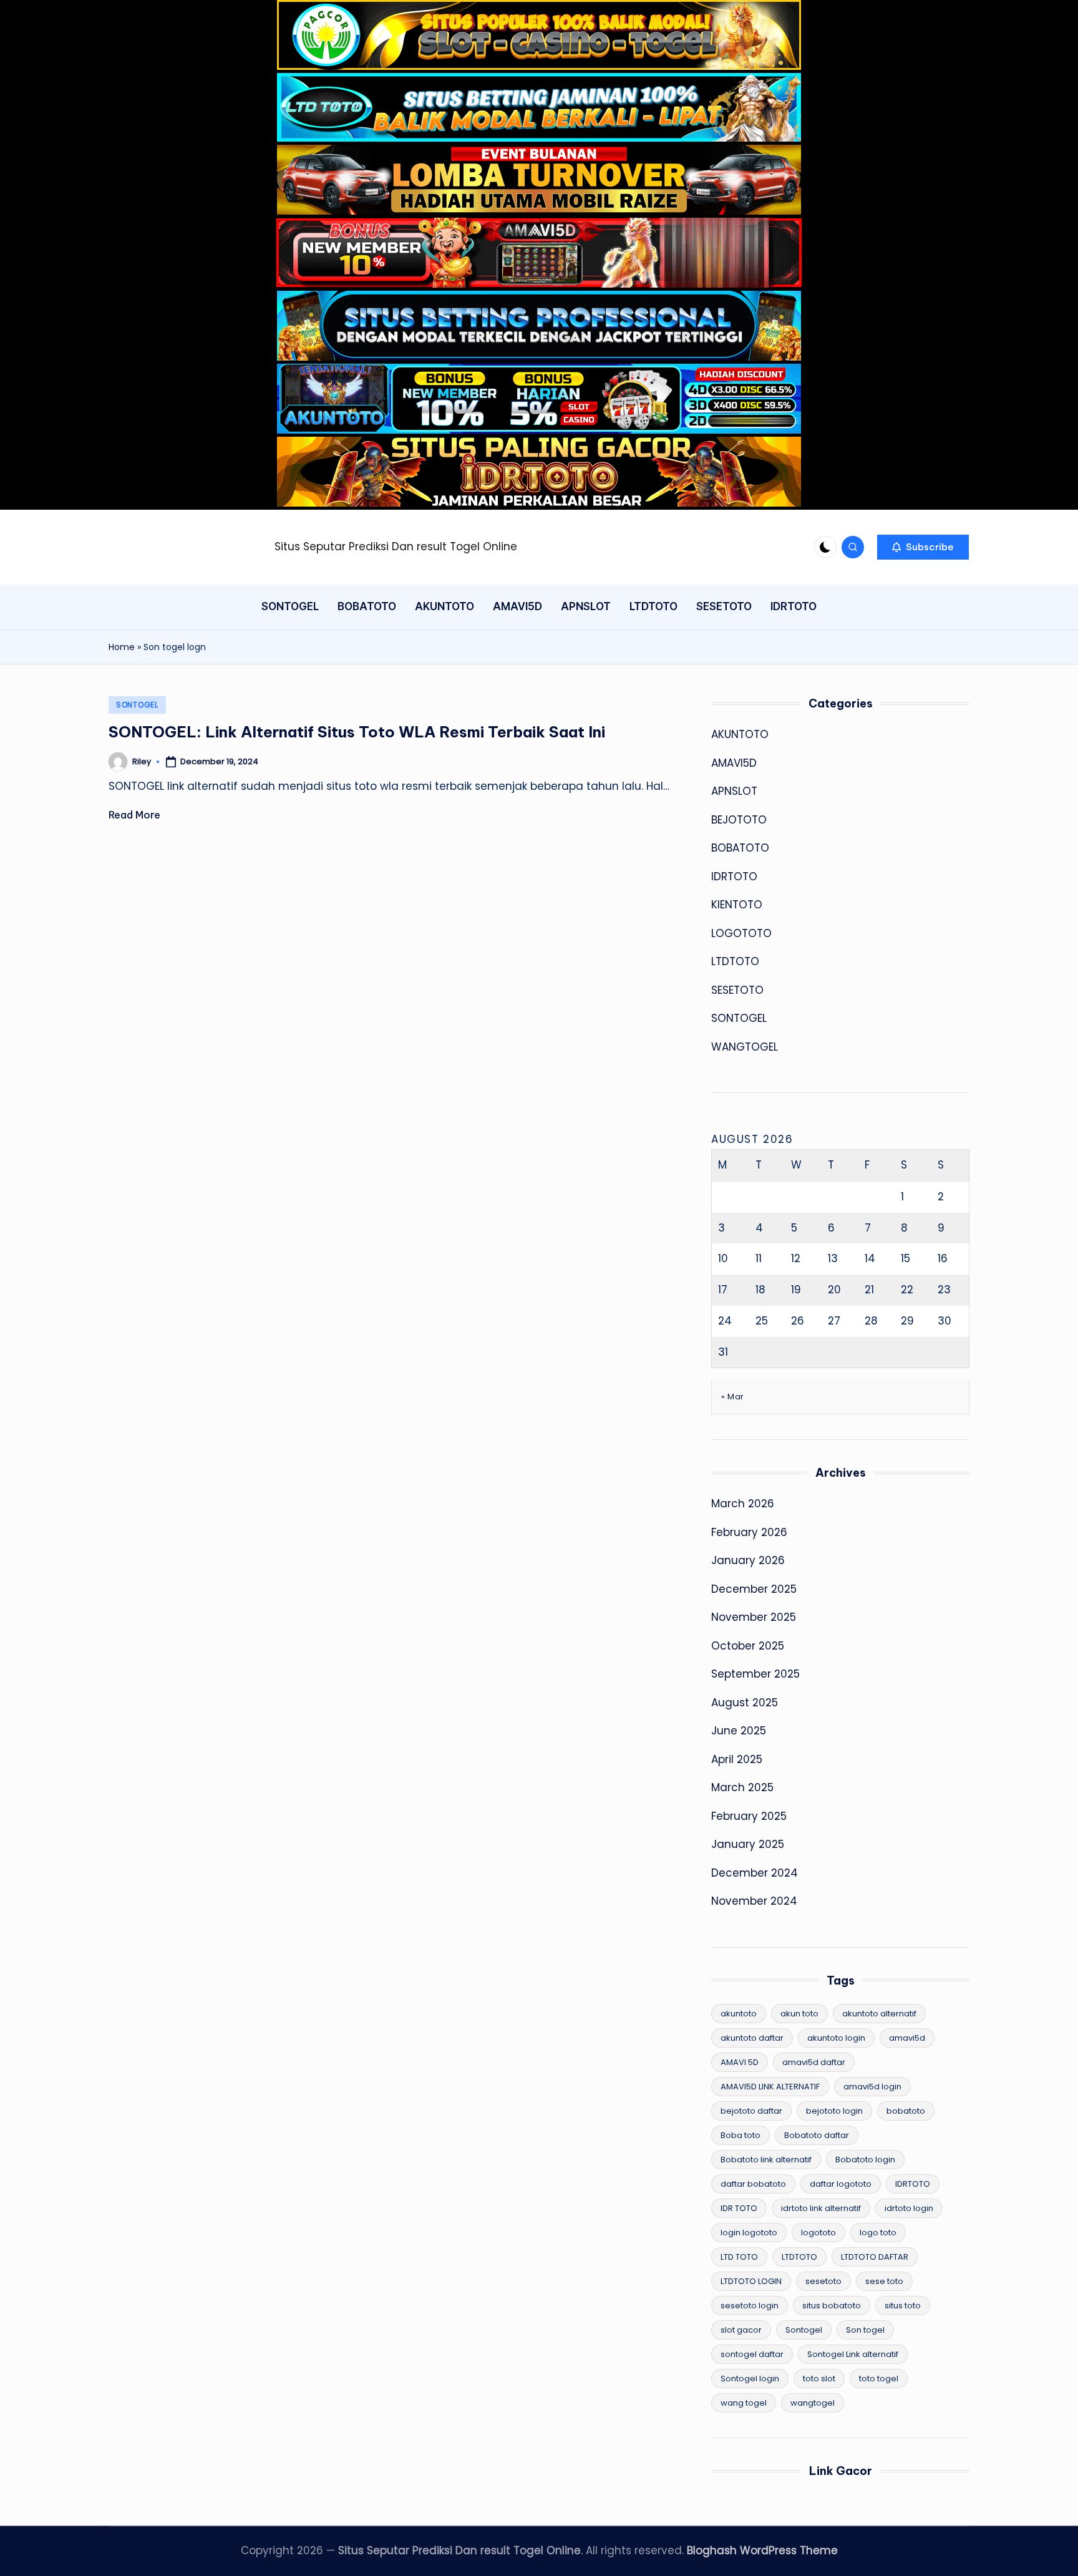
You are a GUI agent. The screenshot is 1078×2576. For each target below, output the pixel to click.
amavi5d (907, 2038)
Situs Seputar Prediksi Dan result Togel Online (396, 547)
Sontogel (804, 2330)
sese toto (884, 2281)
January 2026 (748, 1560)
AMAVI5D (734, 763)
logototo (818, 2233)
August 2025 (745, 1703)
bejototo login (834, 2111)
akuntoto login (836, 2038)
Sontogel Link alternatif (853, 2354)
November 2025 (754, 1617)
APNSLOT (734, 791)
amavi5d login (872, 2087)
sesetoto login (750, 2306)
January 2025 (748, 1844)
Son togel (865, 2330)
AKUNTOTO (740, 734)
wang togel (744, 2403)
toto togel (879, 2379)
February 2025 (749, 1816)
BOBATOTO (740, 848)
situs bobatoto (832, 2306)
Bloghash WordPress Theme (762, 2550)
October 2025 (748, 1646)
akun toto (799, 2014)
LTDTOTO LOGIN (751, 2281)
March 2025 (742, 1787)
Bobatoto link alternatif (766, 2160)
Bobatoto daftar (817, 2135)
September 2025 (755, 1674)
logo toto (878, 2233)
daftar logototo (841, 2184)
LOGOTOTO (741, 933)
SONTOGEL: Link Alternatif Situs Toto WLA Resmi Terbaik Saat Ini (357, 732)
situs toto (903, 2306)
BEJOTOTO (739, 820)
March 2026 (743, 1504)
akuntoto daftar (752, 2038)
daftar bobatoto (753, 2184)
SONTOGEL (137, 705)
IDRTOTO (734, 877)
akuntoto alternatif (879, 2014)
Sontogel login (750, 2379)
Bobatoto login (865, 2160)
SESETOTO (737, 990)
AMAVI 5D (740, 2062)
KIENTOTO (737, 905)
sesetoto (823, 2281)
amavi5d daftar (814, 2062)
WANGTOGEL (745, 1047)
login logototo (749, 2233)
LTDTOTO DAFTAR (875, 2257)
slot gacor (741, 2330)
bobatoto (906, 2111)
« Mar (733, 1397)
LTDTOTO (735, 961)
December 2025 (754, 1589)
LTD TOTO (739, 2257)
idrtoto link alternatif (821, 2208)
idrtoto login (909, 2208)
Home (122, 647)
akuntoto (739, 2014)
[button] (923, 547)
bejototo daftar (751, 2111)
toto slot (819, 2379)
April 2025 (737, 1759)
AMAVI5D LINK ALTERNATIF (770, 2087)
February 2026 (749, 1532)
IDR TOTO (739, 2208)
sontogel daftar (752, 2354)
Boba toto (741, 2135)
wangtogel (813, 2403)
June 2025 (739, 1731)
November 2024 (754, 1901)
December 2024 (755, 1873)
